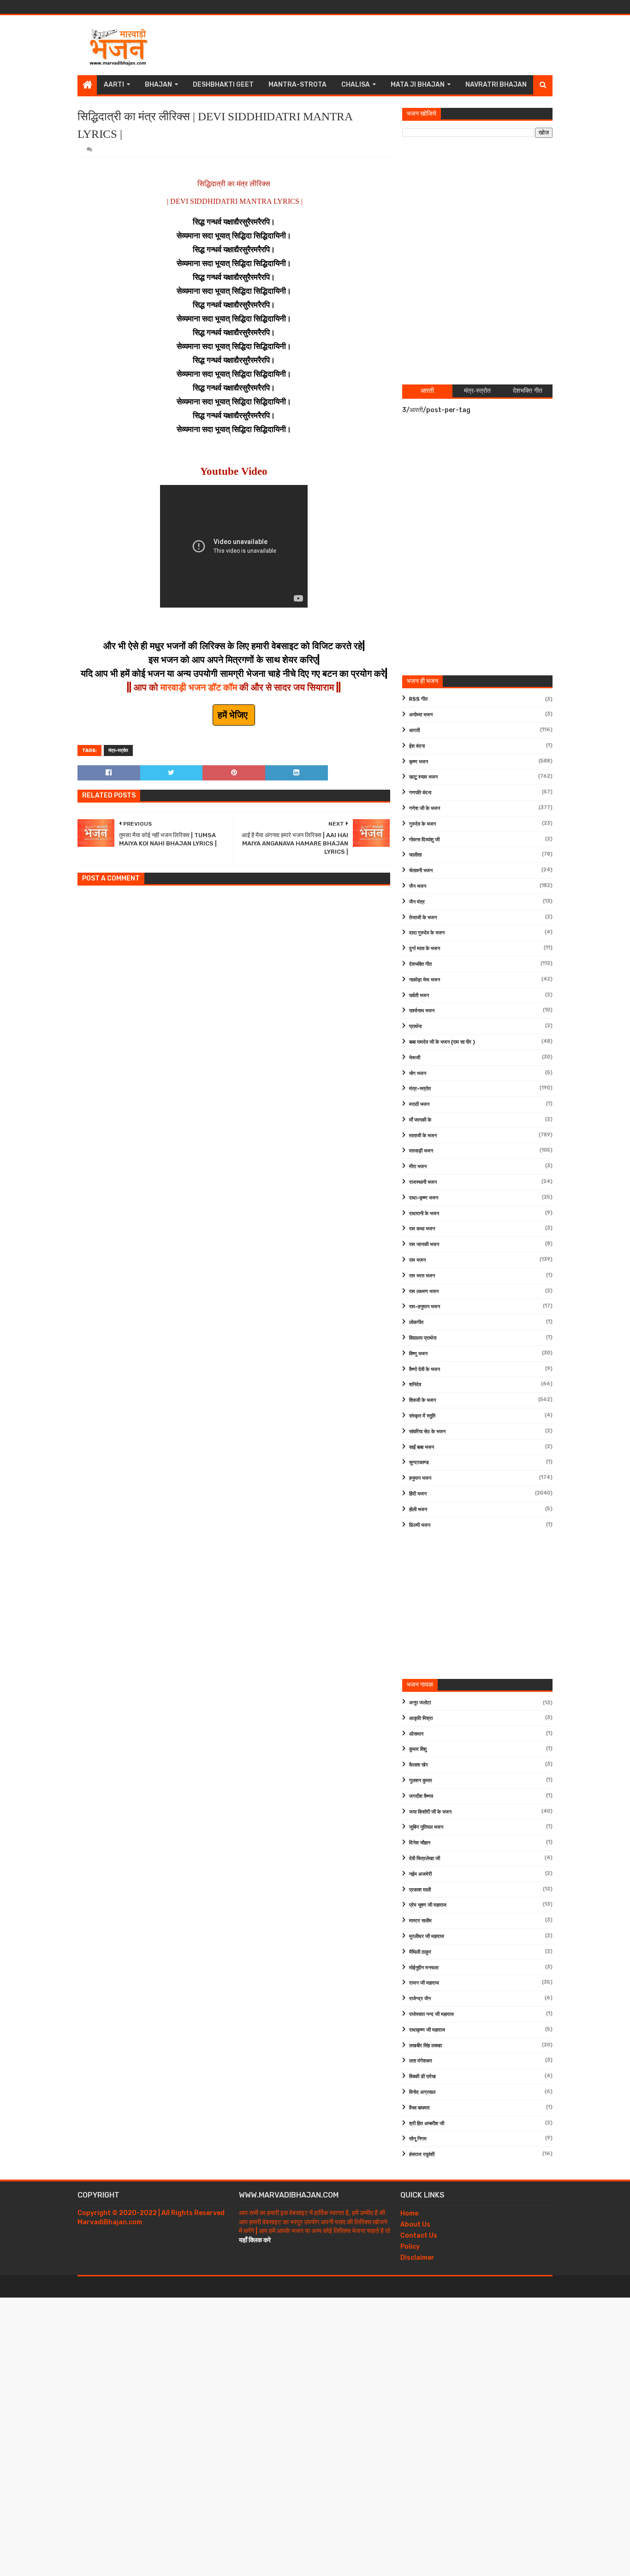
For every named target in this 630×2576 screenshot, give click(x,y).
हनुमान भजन (420, 1478)
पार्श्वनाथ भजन (422, 1011)
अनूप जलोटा (420, 1703)
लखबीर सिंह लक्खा (425, 2046)
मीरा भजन (418, 1167)
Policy (410, 2247)
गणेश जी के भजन (425, 808)
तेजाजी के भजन (423, 918)
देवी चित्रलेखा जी (425, 1858)
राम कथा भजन (422, 1229)
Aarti (114, 85)
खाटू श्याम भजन (423, 777)
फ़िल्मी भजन (420, 1525)
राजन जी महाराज (424, 1983)
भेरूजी (415, 1058)
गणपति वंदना (420, 793)
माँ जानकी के (420, 1120)
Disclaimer (417, 2258)
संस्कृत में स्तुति (422, 1416)
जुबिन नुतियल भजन (426, 1827)
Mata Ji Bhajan (418, 85)
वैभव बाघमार (419, 2108)
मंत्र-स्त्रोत (118, 750)
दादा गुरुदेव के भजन (427, 933)
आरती (414, 730)
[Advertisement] (385, 45)
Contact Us (419, 2236)
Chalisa (356, 85)
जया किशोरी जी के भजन (430, 1812)
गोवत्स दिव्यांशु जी (424, 840)
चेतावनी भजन (421, 871)
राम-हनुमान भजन (425, 1307)
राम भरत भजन (422, 1276)
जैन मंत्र (417, 902)
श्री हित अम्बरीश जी (427, 2124)
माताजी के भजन (423, 1136)
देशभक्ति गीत (420, 964)
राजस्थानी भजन (423, 1182)
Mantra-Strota (297, 85)
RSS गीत (418, 699)
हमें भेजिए (234, 715)
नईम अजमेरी (420, 1874)
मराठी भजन (419, 1104)
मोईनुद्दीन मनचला (424, 1968)
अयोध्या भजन (421, 715)
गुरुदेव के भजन (422, 824)
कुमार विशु (418, 1749)
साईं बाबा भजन (422, 1447)
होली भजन (418, 1510)
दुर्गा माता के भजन (425, 948)
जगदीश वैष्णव (421, 1796)
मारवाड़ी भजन (421, 1151)
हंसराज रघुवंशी (422, 2154)
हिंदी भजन (418, 1494)
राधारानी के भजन (424, 1214)
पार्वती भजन (419, 996)
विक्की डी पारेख (422, 2077)
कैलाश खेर (419, 1765)
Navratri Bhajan (496, 85)
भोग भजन (418, 1073)
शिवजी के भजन (422, 1400)
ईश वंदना (417, 746)
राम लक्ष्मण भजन (424, 1291)
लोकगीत (416, 1322)
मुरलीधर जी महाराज (427, 1936)
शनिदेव (415, 1385)
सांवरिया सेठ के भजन (427, 1432)
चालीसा (415, 855)
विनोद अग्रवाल (422, 2092)
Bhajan (158, 85)
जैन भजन (418, 886)
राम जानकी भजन (424, 1244)
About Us (415, 2224)
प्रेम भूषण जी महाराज (428, 1905)
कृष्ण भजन (419, 762)
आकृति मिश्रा (421, 1718)
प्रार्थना (415, 1026)
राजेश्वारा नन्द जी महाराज (431, 2014)
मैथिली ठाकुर (420, 1952)
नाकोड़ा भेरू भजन (425, 980)
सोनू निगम (418, 2139)
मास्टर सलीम (420, 1921)
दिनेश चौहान (420, 1843)
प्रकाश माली (420, 1890)
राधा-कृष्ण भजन (424, 1198)
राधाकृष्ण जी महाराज (427, 2030)
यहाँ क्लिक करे (255, 2240)
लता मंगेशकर (421, 2061)
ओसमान (416, 1734)
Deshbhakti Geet (223, 85)
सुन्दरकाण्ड (419, 1462)
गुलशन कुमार (421, 1781)
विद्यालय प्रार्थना (423, 1338)
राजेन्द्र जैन (420, 1999)
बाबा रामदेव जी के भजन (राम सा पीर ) (442, 1042)
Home (409, 2213)
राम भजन (417, 1260)
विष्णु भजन (418, 1354)
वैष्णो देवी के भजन (425, 1369)
